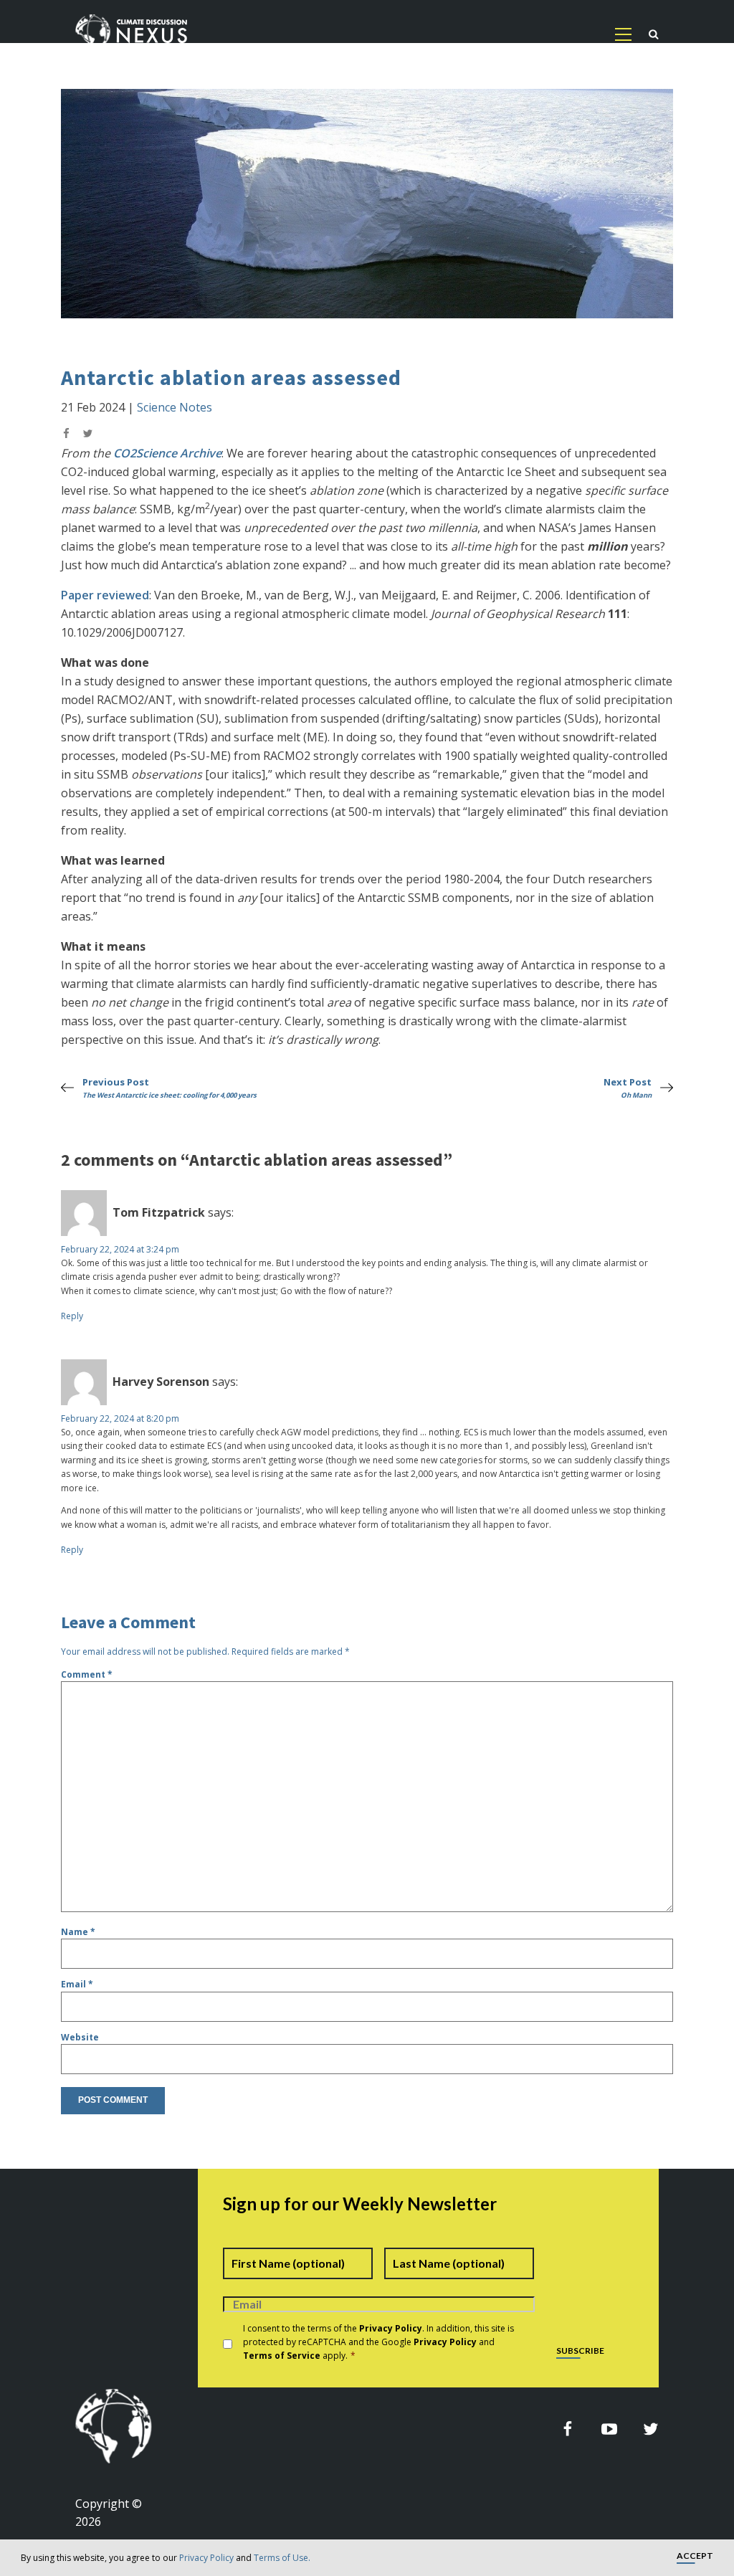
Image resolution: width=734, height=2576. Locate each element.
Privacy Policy (206, 2558)
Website (80, 2037)
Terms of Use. (282, 2558)
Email (77, 1984)
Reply (72, 1316)
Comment (87, 1674)
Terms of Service (282, 2356)
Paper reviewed (105, 595)
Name (78, 1932)
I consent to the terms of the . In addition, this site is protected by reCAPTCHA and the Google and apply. (378, 2342)
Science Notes (175, 407)
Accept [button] (695, 2556)
